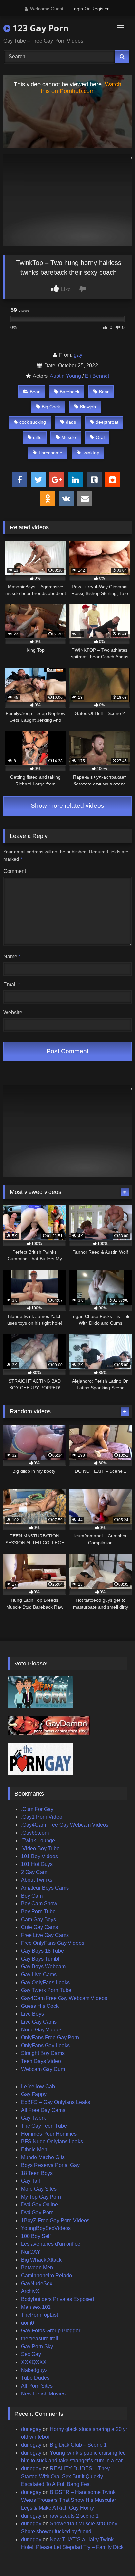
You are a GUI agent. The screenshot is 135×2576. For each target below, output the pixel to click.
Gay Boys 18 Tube (42, 1951)
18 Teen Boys (37, 2173)
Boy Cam (32, 1896)
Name (12, 957)
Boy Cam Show (39, 1904)
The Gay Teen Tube (44, 2126)
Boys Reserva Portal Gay (50, 2165)
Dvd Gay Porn (37, 2212)
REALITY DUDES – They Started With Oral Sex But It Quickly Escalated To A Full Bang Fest (65, 2476)
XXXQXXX (34, 2362)
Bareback (69, 392)
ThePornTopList (39, 2315)
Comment (15, 871)
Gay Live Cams (39, 1975)
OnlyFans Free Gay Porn (50, 2038)
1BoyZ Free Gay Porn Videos (55, 2220)
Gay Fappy (34, 2094)
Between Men (37, 2268)
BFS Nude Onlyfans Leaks (52, 2142)
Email (12, 985)
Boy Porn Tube (38, 1911)
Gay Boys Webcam (43, 1967)
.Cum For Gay (37, 1809)
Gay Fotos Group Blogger (51, 2331)
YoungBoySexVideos (46, 2228)
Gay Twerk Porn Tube (46, 1990)
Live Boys (32, 2014)
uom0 (28, 2323)
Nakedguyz (34, 2370)
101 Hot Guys (37, 1864)
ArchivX (30, 2291)
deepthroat (107, 422)
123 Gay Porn (39, 28)
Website (13, 1012)
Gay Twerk (33, 2118)
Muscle (69, 437)
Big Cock (51, 407)
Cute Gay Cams (39, 1927)
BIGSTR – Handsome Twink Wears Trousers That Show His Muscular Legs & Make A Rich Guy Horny (68, 2500)
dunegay (31, 2429)
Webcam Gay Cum (43, 2069)
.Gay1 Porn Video (42, 1817)
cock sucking (33, 422)
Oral (100, 437)
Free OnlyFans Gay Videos (53, 1943)
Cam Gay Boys (39, 1919)
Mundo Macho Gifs (43, 2157)
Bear (35, 392)
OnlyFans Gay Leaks (45, 2045)
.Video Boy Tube (40, 1848)
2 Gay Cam (34, 1872)
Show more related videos (67, 806)
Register (100, 9)
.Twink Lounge (38, 1841)
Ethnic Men (34, 2149)
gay (78, 355)
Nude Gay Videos (42, 2030)
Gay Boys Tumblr (41, 1959)
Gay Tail (30, 2181)
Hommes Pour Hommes (49, 2134)
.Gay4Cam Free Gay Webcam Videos (65, 1825)
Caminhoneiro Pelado (47, 2275)
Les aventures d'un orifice (51, 2244)
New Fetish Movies (43, 2394)
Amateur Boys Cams (45, 1888)
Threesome (50, 453)
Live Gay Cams (39, 2022)
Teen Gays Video (41, 2061)
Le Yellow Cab (38, 2086)
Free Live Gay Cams (45, 1935)
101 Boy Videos (39, 1856)
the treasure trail (40, 2339)
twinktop (91, 453)
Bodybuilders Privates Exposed (58, 2299)
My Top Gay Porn (41, 2197)
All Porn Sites (37, 2386)
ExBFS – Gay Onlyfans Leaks (56, 2102)
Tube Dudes (35, 2378)
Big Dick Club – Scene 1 (78, 2445)
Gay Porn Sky (37, 2346)
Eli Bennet (97, 376)
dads (71, 422)
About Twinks (37, 1880)
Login (77, 9)
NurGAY (31, 2252)
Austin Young (65, 376)
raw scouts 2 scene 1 (74, 2516)
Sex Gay (31, 2354)
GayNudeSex (37, 2283)
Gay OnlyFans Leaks (45, 1982)
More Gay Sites (39, 2189)
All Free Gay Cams (43, 2110)
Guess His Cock (40, 2006)
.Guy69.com (35, 1833)
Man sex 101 (36, 2307)
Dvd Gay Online (39, 2205)
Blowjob (88, 407)
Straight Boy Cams (43, 2053)
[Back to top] (115, 2556)
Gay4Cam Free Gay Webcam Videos (64, 1998)
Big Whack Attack (41, 2260)
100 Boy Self (36, 2236)
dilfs (37, 437)
